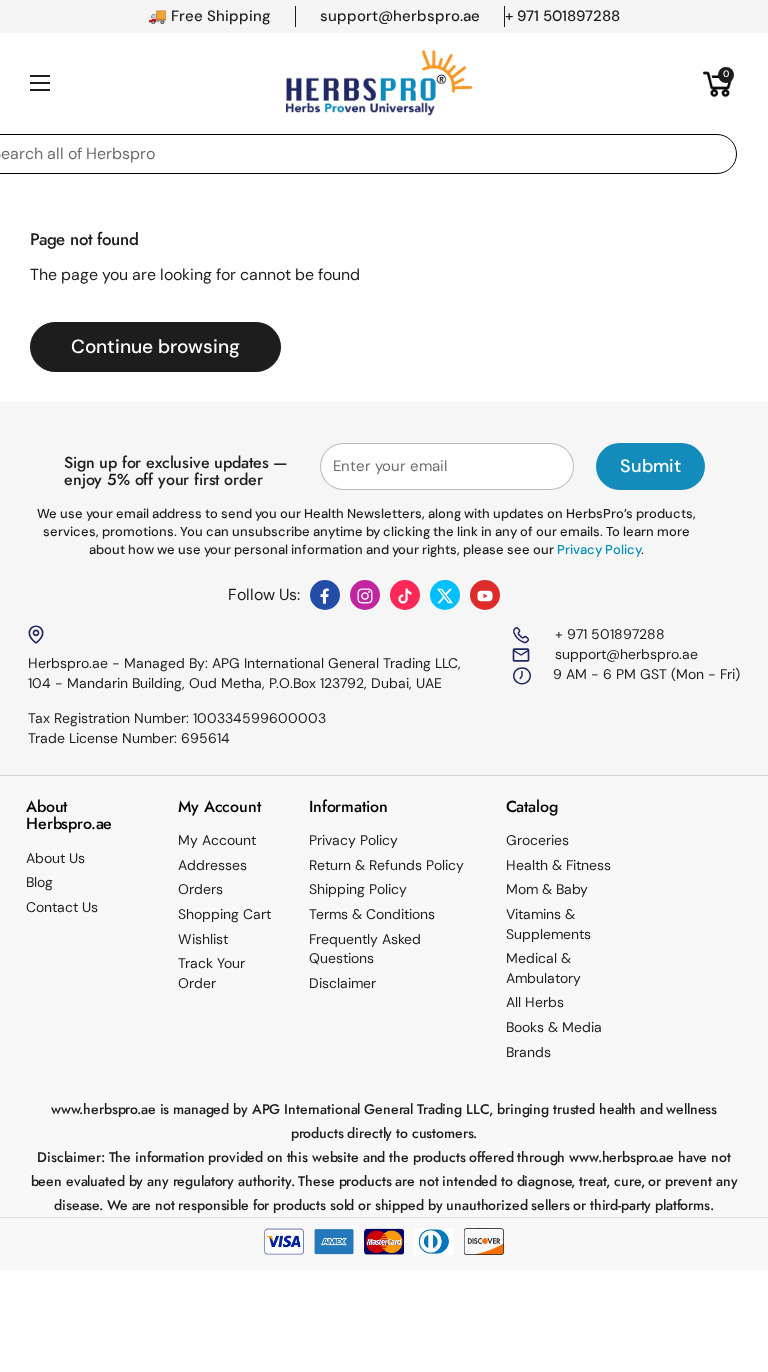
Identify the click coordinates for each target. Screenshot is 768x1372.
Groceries (537, 840)
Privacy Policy (353, 840)
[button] (718, 83)
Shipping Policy (358, 889)
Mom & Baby (547, 889)
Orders (200, 889)
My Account (217, 840)
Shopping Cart (224, 914)
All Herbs (535, 1002)
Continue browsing (155, 346)
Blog (39, 882)
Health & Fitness (558, 865)
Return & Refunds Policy (386, 865)
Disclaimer (342, 983)
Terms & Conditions (372, 914)
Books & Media (554, 1027)
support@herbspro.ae (624, 654)
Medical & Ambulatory (543, 968)
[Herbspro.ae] (379, 83)
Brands (528, 1052)
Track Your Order (211, 973)
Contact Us (62, 907)
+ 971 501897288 (608, 634)
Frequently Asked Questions (365, 949)
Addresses (212, 865)
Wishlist (203, 939)
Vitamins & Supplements (548, 924)
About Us (55, 858)
